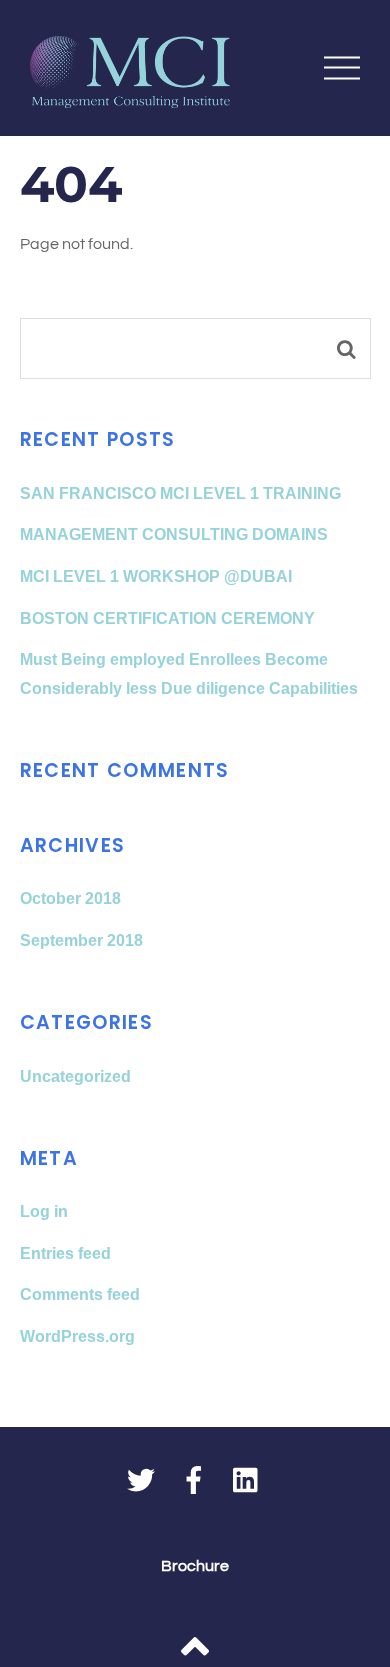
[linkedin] (247, 1482)
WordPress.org (77, 1336)
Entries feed (65, 1253)
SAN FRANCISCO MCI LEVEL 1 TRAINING (180, 493)
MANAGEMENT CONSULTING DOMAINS (174, 534)
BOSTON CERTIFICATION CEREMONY (167, 618)
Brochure (195, 1566)
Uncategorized (75, 1076)
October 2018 (70, 898)
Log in (44, 1211)
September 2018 (81, 940)
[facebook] (194, 1482)
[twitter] (141, 1482)
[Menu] (342, 67)
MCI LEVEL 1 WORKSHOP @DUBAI (156, 576)
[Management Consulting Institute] (130, 97)
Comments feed (80, 1294)
